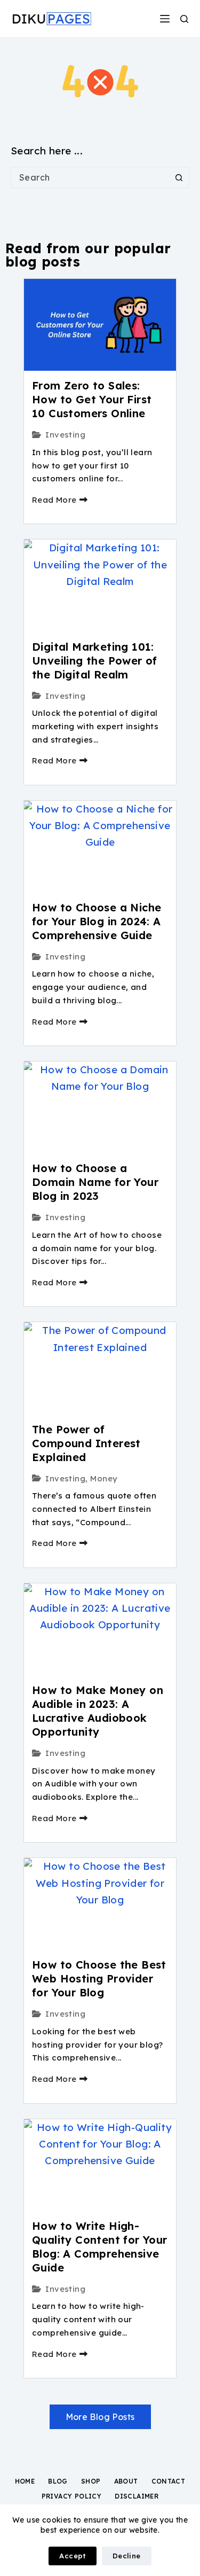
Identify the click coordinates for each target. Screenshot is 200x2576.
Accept (72, 2556)
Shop (91, 2481)
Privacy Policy (72, 2496)
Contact (169, 2481)
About (126, 2481)
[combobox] (90, 177)
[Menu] (165, 19)
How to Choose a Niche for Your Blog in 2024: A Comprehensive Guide (97, 921)
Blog (58, 2481)
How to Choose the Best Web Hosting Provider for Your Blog (99, 1978)
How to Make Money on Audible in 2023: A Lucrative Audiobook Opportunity (98, 1711)
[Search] (184, 19)
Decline (127, 2556)
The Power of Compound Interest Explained (86, 1443)
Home (25, 2481)
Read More (54, 500)
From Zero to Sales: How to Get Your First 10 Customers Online (92, 399)
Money (104, 1478)
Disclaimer (137, 2496)
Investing (65, 435)
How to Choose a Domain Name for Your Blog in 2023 (95, 1182)
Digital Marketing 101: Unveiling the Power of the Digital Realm (95, 661)
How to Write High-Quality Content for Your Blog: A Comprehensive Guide (100, 2247)
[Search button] (179, 177)
